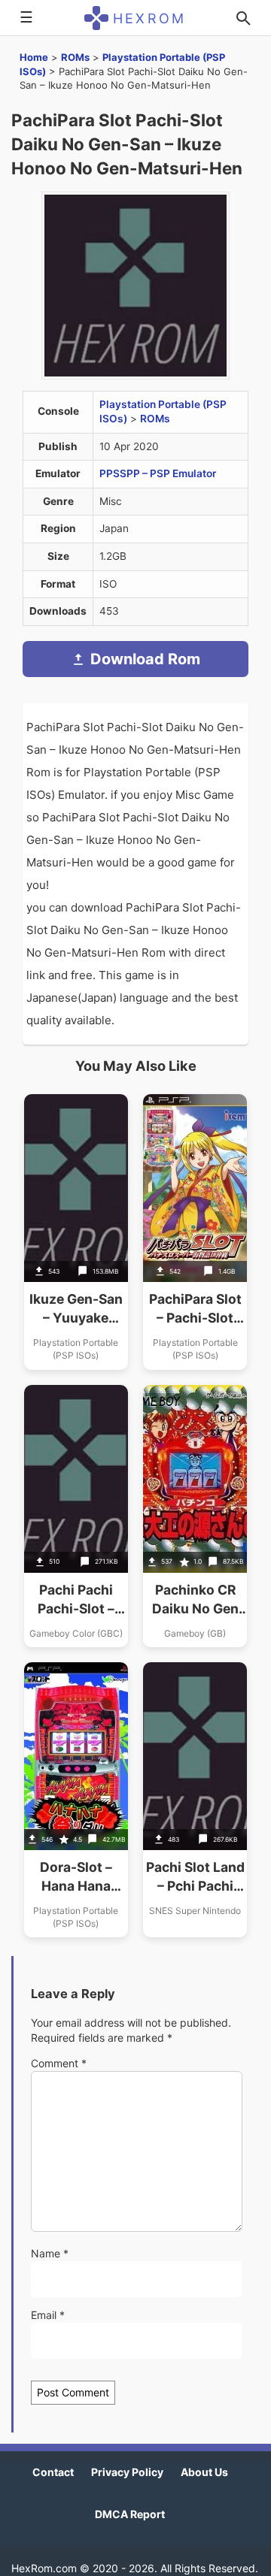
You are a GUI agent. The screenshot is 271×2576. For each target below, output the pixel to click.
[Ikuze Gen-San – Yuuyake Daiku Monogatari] (76, 1232)
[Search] (243, 18)
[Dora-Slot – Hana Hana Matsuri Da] (76, 1800)
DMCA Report (130, 2514)
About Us (204, 2472)
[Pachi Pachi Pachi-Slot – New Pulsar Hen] (76, 1516)
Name (50, 2253)
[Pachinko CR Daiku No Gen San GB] (195, 1516)
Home (34, 57)
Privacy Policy (127, 2472)
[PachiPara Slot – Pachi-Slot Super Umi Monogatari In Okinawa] (195, 1232)
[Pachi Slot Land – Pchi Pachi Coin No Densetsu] (195, 1800)
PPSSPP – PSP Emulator (158, 473)
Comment (59, 2063)
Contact (53, 2472)
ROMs (75, 57)
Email (48, 2315)
